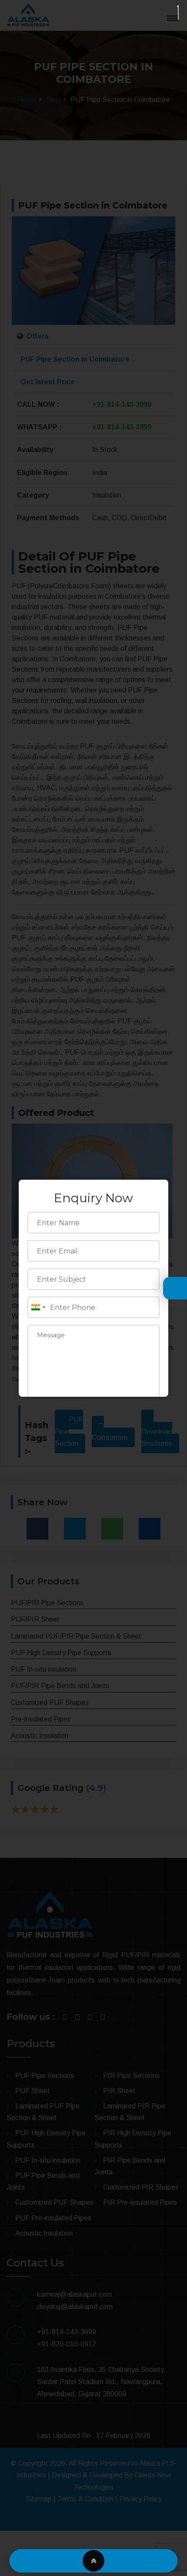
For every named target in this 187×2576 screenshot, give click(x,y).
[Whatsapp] (136, 2561)
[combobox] (38, 1307)
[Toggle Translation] (172, 1289)
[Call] (52, 2561)
